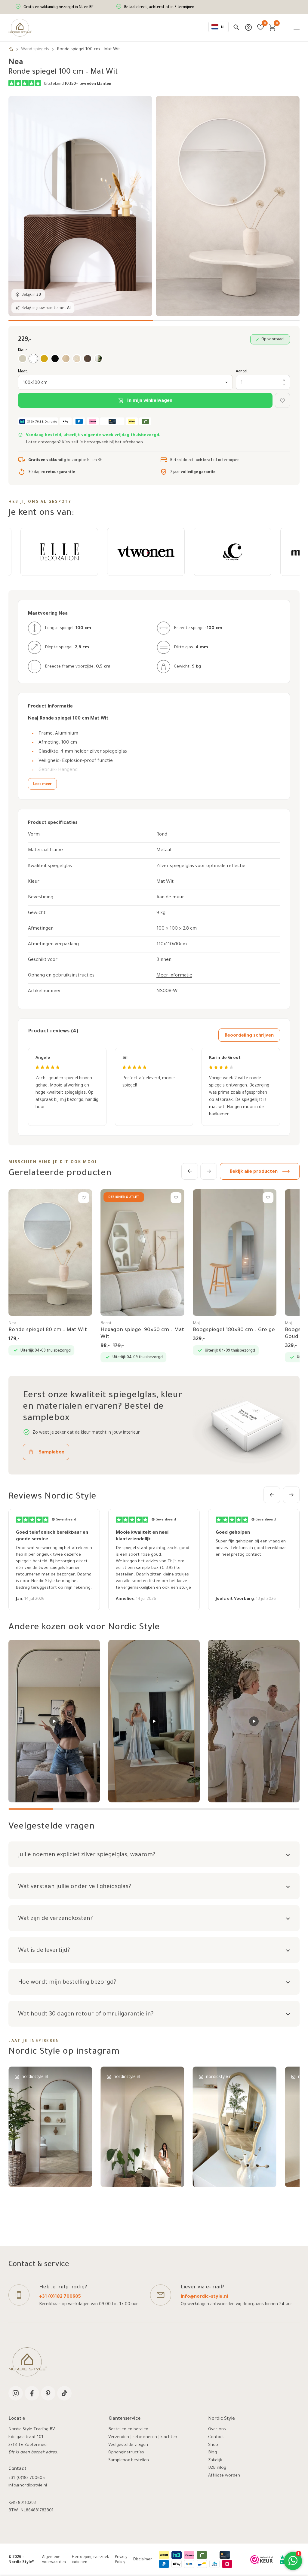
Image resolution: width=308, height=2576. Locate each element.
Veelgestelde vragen (128, 2445)
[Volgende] (209, 1171)
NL (223, 28)
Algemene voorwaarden (54, 2560)
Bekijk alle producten (254, 1172)
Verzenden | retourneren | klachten (143, 2437)
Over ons (217, 2430)
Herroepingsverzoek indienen (90, 2560)
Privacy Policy (121, 2560)
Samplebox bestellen (129, 2461)
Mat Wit (165, 882)
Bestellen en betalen (128, 2430)
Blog (213, 2453)
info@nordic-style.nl (204, 2297)
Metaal (164, 850)
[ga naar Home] (11, 50)
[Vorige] (190, 1171)
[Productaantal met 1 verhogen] (284, 380)
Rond (162, 835)
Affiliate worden (224, 2476)
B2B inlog (217, 2468)
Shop (213, 2445)
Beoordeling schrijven (249, 1036)
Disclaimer (143, 2560)
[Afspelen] (54, 1721)
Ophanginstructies (126, 2453)
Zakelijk (215, 2461)
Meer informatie (174, 976)
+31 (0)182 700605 (60, 2297)
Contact (216, 2437)
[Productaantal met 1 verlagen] (284, 385)
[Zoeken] (236, 27)
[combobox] (219, 27)
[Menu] (297, 28)
